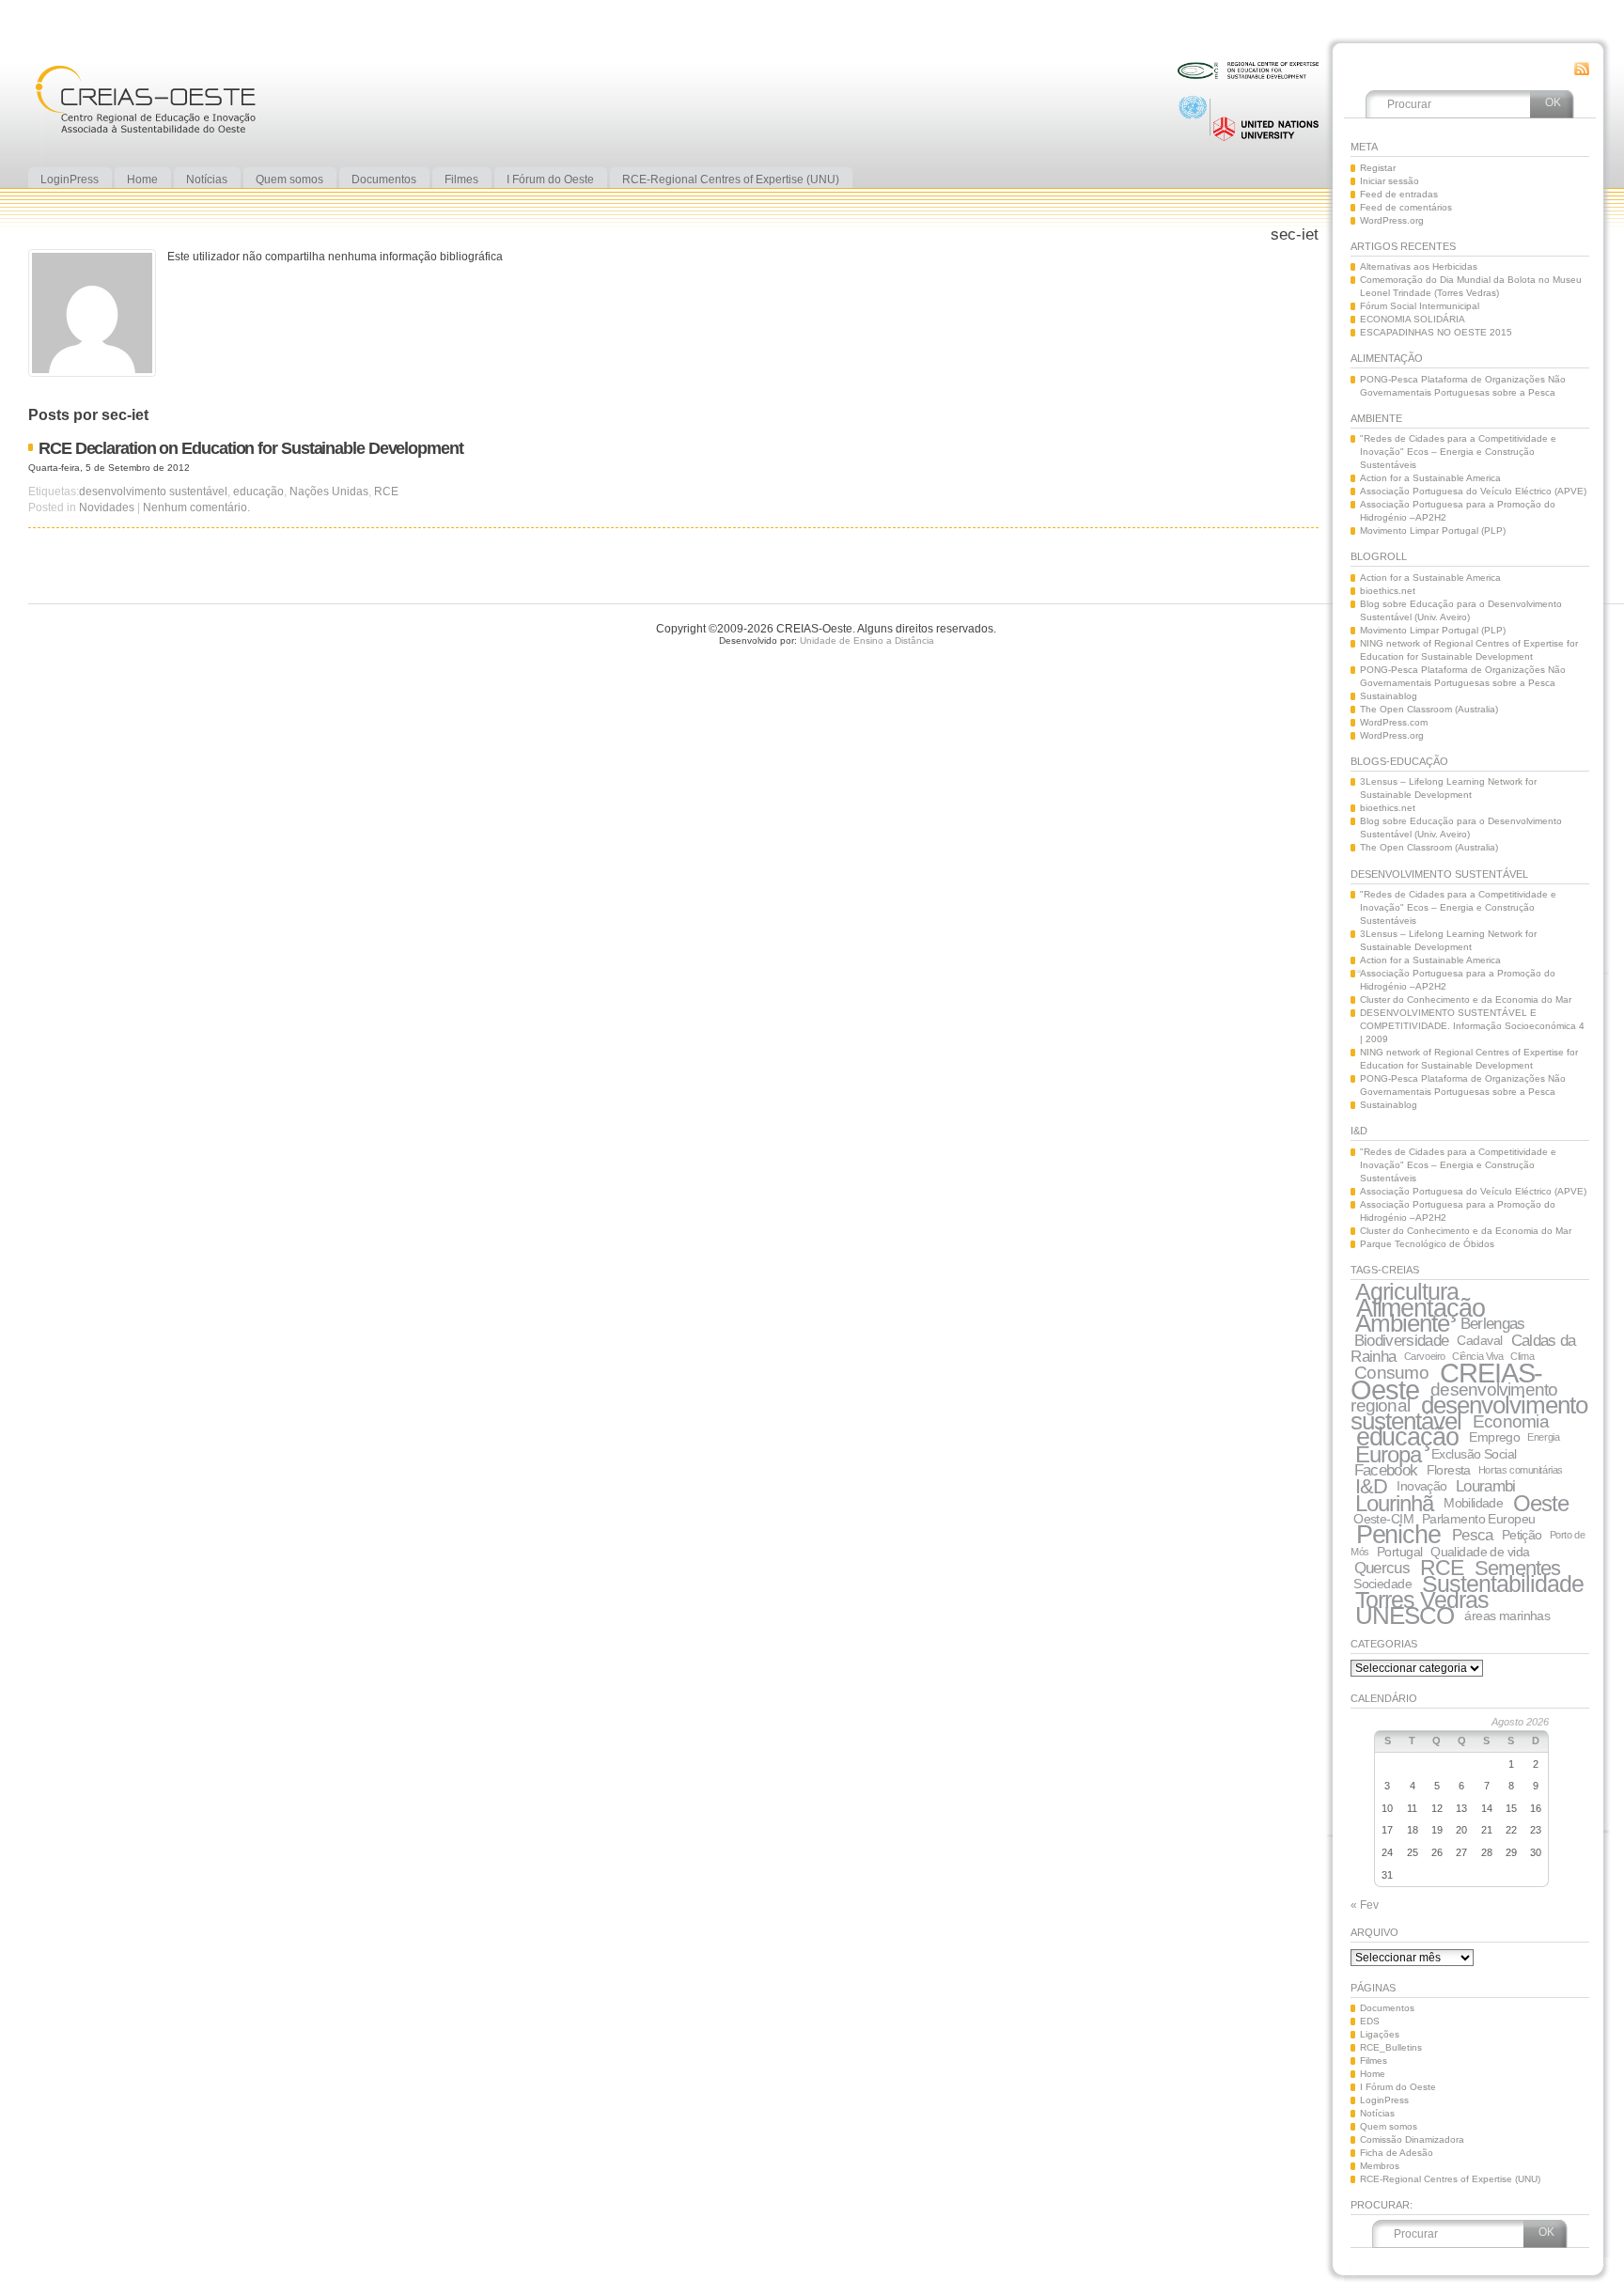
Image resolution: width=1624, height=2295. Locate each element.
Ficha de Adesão (1397, 2153)
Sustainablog (1389, 696)
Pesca (1473, 1535)
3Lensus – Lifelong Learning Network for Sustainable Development (1448, 788)
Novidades (107, 507)
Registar (1378, 168)
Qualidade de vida (1480, 1552)
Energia (1543, 1437)
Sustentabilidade (1503, 1584)
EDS (1370, 2021)
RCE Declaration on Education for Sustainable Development (251, 448)
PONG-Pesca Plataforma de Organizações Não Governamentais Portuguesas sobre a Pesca (1463, 386)
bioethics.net (1388, 591)
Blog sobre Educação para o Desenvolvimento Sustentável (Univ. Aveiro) (1461, 610)
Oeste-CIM (1383, 1519)
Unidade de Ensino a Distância (867, 640)
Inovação (1421, 1486)
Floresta (1449, 1470)
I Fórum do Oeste (1398, 2087)
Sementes (1517, 1568)
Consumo (1391, 1373)
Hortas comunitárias (1521, 1470)
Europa (1388, 1454)
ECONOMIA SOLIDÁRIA (1413, 319)
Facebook (1386, 1470)
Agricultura (1407, 1291)
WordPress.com (1394, 722)
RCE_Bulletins (1391, 2047)
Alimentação (1421, 1308)
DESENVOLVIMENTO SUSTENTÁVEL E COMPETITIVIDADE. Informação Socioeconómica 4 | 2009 (1472, 1026)
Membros (1380, 2166)
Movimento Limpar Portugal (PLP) (1433, 531)
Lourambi (1486, 1486)
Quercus (1382, 1568)
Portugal (1399, 1552)
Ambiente (1402, 1323)
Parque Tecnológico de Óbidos (1427, 1244)
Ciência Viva (1478, 1356)
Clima (1522, 1356)
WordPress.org (1392, 220)
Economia (1511, 1421)
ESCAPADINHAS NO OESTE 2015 (1436, 332)
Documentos (1387, 2008)
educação (258, 492)
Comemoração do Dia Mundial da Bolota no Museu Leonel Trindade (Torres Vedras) (1471, 286)
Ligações (1380, 2034)
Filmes (1374, 2061)
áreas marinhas (1507, 1616)
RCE (386, 492)
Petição (1522, 1535)
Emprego (1494, 1437)
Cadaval (1479, 1340)
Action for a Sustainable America (1430, 478)
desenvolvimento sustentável (153, 492)
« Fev (1365, 1905)
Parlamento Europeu (1479, 1519)
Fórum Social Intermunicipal (1420, 306)
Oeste (1541, 1503)
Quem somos (1389, 2126)
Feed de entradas (1399, 194)
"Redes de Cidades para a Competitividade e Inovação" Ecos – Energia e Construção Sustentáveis (1458, 452)
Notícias (1377, 2113)
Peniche (1398, 1535)
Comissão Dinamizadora (1412, 2139)
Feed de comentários (1406, 207)
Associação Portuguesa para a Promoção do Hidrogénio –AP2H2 (1458, 511)
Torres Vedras (1422, 1600)
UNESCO (1405, 1616)
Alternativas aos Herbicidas (1419, 266)
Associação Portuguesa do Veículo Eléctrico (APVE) (1473, 491)
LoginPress (1384, 2100)
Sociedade (1382, 1584)
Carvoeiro (1425, 1356)
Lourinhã (1394, 1503)
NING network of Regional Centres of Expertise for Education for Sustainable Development (1469, 650)
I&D (1371, 1486)
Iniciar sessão (1390, 181)
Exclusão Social (1474, 1454)
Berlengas (1493, 1324)
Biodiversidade (1402, 1341)
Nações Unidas (329, 492)
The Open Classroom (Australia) (1429, 709)
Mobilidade (1473, 1503)
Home (1373, 2074)
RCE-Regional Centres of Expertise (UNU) (1450, 2179)
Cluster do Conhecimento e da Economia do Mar (1466, 999)
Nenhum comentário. (196, 507)
